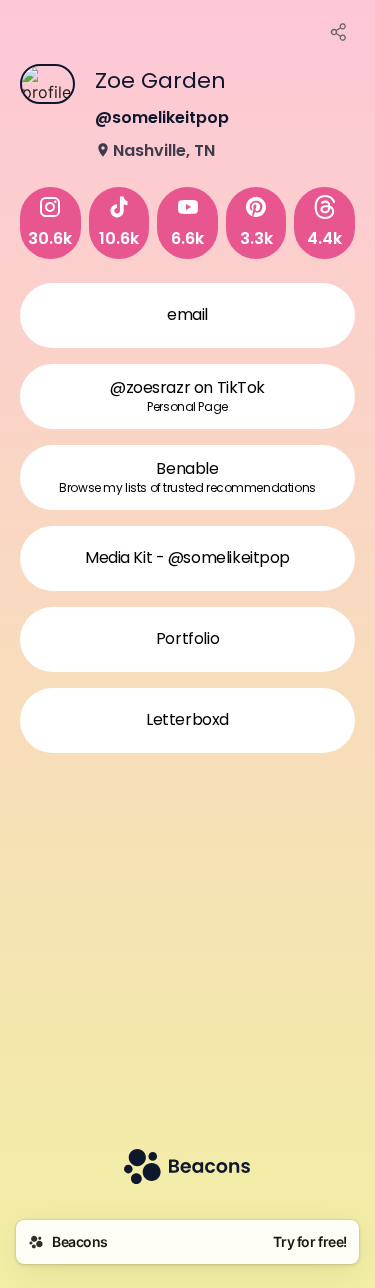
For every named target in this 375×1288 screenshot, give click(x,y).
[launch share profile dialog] (339, 32)
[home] (187, 1168)
